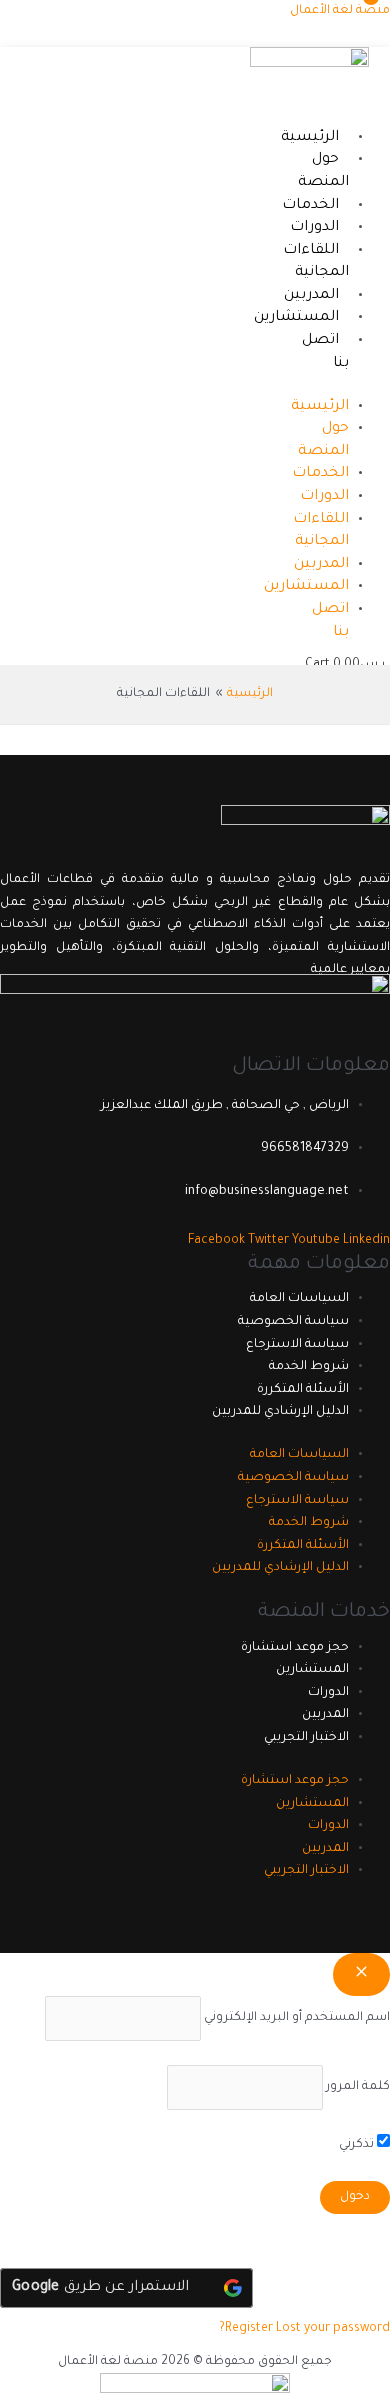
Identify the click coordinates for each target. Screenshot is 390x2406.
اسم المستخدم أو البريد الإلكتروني (297, 2018)
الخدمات (310, 206)
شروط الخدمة (309, 1367)
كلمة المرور (358, 2087)
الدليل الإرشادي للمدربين (280, 1412)
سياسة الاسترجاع (297, 1345)
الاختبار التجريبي (306, 1738)
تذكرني (358, 2145)
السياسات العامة (299, 1299)
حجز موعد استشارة (295, 1648)
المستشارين (296, 318)
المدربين (311, 296)
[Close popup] (361, 1974)
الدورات (314, 228)
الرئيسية (310, 138)
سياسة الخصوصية (293, 1322)
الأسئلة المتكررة (303, 1390)
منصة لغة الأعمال (340, 11)
